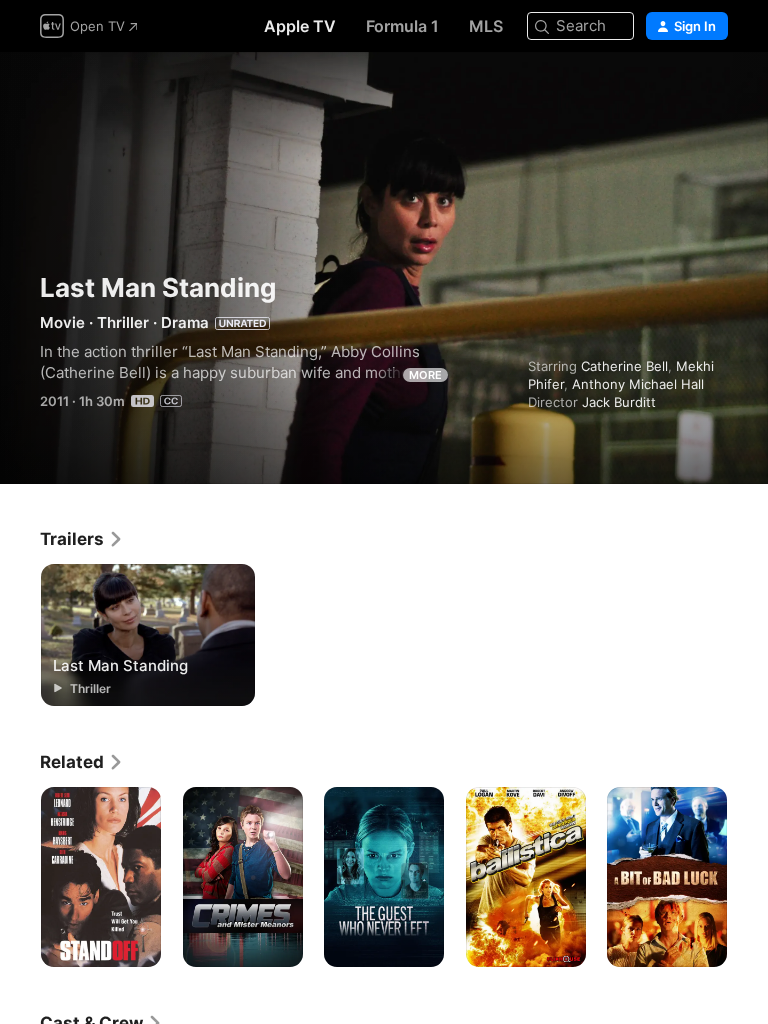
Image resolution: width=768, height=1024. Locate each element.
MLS (486, 26)
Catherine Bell (624, 366)
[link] (82, 539)
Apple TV (300, 26)
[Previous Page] (20, 877)
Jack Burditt (619, 402)
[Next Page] (748, 877)
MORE (425, 375)
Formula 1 (402, 26)
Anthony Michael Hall (638, 384)
